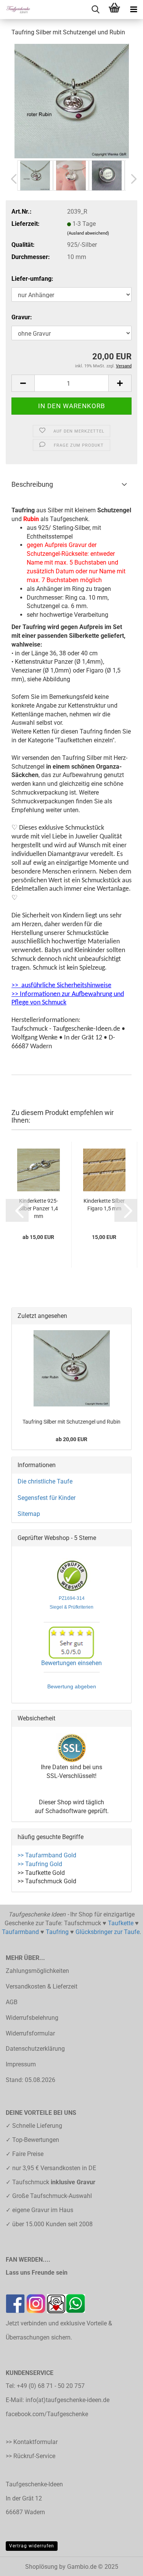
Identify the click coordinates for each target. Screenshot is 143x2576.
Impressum (21, 2064)
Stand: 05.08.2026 (31, 2080)
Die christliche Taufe (45, 1481)
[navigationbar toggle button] (133, 10)
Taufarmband (20, 1932)
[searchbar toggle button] (95, 10)
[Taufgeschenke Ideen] (15, 10)
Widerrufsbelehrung (32, 2018)
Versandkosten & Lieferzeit (42, 1986)
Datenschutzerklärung (35, 2049)
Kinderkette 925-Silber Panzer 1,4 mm (38, 1208)
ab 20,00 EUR (71, 1439)
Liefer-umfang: (32, 279)
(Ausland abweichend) (88, 233)
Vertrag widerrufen (32, 2546)
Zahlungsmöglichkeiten (37, 1971)
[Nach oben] (122, 2565)
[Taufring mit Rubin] (72, 101)
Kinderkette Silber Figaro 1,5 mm (104, 1205)
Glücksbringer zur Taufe (108, 1932)
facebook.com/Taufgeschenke (47, 2414)
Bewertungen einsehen (71, 1663)
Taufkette (121, 1923)
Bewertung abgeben (72, 1686)
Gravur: (22, 317)
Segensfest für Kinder (47, 1498)
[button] (11, 179)
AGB (12, 2002)
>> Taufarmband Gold (47, 1855)
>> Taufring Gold (40, 1864)
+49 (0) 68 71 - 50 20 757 (51, 2386)
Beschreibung (32, 484)
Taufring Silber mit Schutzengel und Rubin (71, 1422)
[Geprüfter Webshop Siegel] (72, 1576)
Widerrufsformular (30, 2033)
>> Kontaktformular (32, 2442)
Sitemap (29, 1514)
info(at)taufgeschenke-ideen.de (67, 2400)
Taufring (57, 1932)
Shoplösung (41, 2567)
